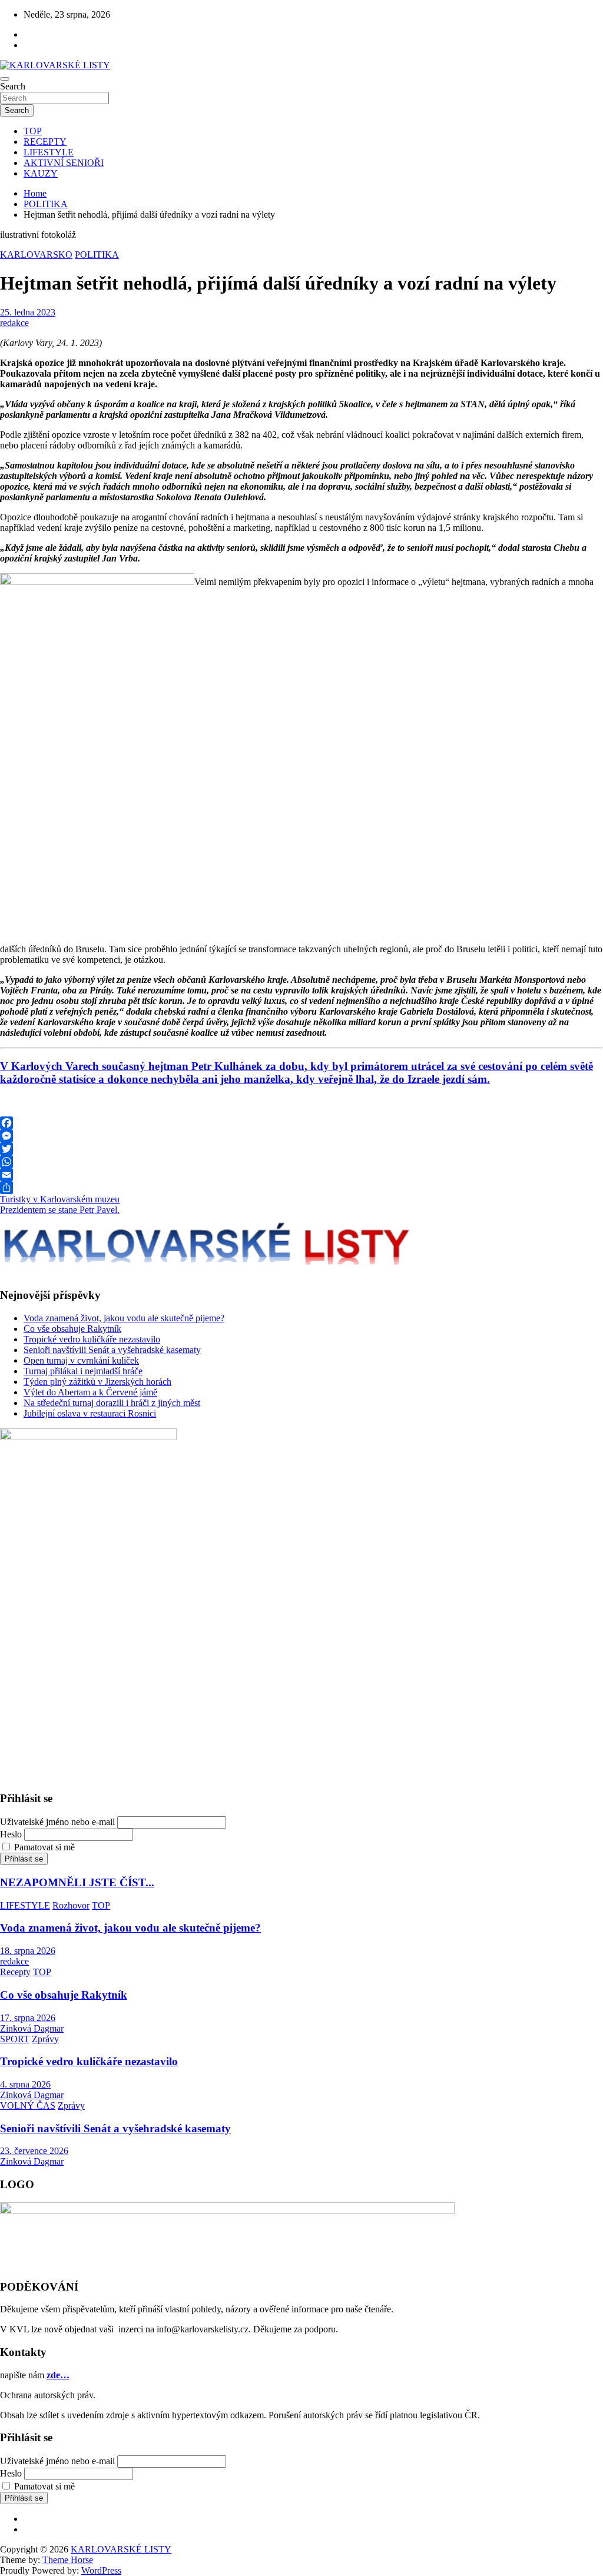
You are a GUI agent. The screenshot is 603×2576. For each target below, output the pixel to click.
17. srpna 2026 (28, 2018)
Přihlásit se (24, 1859)
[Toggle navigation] (5, 79)
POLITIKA (97, 255)
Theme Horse (68, 2560)
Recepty (15, 1972)
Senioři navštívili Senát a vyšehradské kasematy (112, 1350)
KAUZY (41, 173)
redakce (14, 323)
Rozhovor (71, 1905)
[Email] (301, 1175)
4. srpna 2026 (25, 2084)
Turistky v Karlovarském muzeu (60, 1199)
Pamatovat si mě (44, 1847)
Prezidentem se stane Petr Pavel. (60, 1210)
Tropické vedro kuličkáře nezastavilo (92, 1339)
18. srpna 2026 (28, 1951)
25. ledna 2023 (28, 312)
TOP (33, 131)
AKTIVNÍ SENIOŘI (64, 163)
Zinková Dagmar (32, 2028)
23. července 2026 (34, 2151)
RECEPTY (45, 142)
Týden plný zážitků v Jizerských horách (97, 1382)
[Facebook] (301, 1123)
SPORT (15, 2039)
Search (13, 86)
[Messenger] (301, 1136)
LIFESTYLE (49, 152)
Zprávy (45, 2039)
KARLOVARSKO (36, 255)
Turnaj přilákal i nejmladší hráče (83, 1371)
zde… (58, 2375)
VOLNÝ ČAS (28, 2105)
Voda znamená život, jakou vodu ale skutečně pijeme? (124, 1318)
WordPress (101, 2570)
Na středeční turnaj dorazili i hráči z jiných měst (112, 1403)
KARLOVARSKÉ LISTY (121, 2549)
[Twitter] (301, 1149)
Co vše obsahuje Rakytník (72, 1329)
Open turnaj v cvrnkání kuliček (81, 1360)
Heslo (11, 1834)
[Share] (301, 1188)
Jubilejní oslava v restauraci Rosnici (90, 1413)
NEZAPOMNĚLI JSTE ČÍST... (77, 1882)
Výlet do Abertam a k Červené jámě (90, 1392)
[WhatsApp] (301, 1162)
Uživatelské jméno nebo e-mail (57, 1822)
